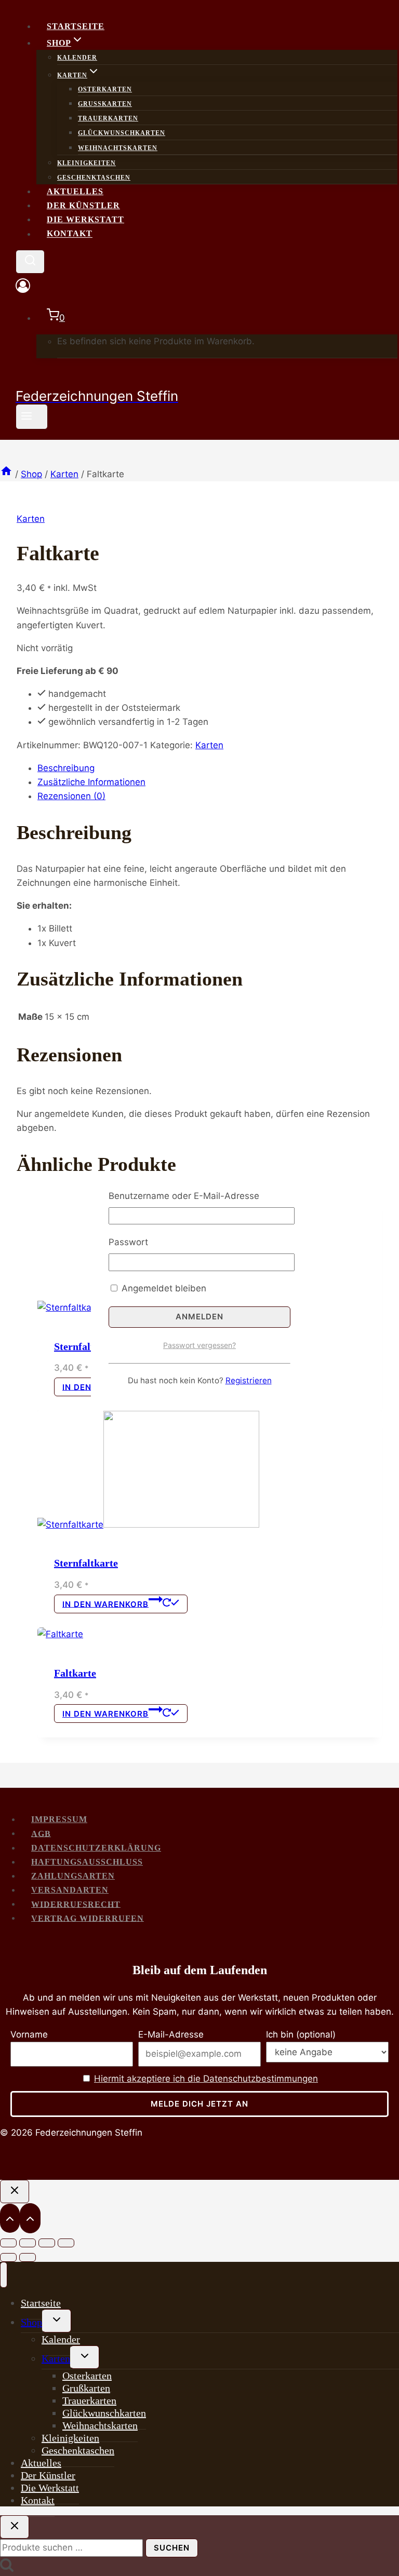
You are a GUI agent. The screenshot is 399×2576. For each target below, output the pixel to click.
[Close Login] (15, 2191)
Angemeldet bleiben (163, 1288)
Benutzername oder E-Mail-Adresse (184, 1196)
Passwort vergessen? (199, 1345)
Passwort (128, 1242)
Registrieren (249, 1380)
